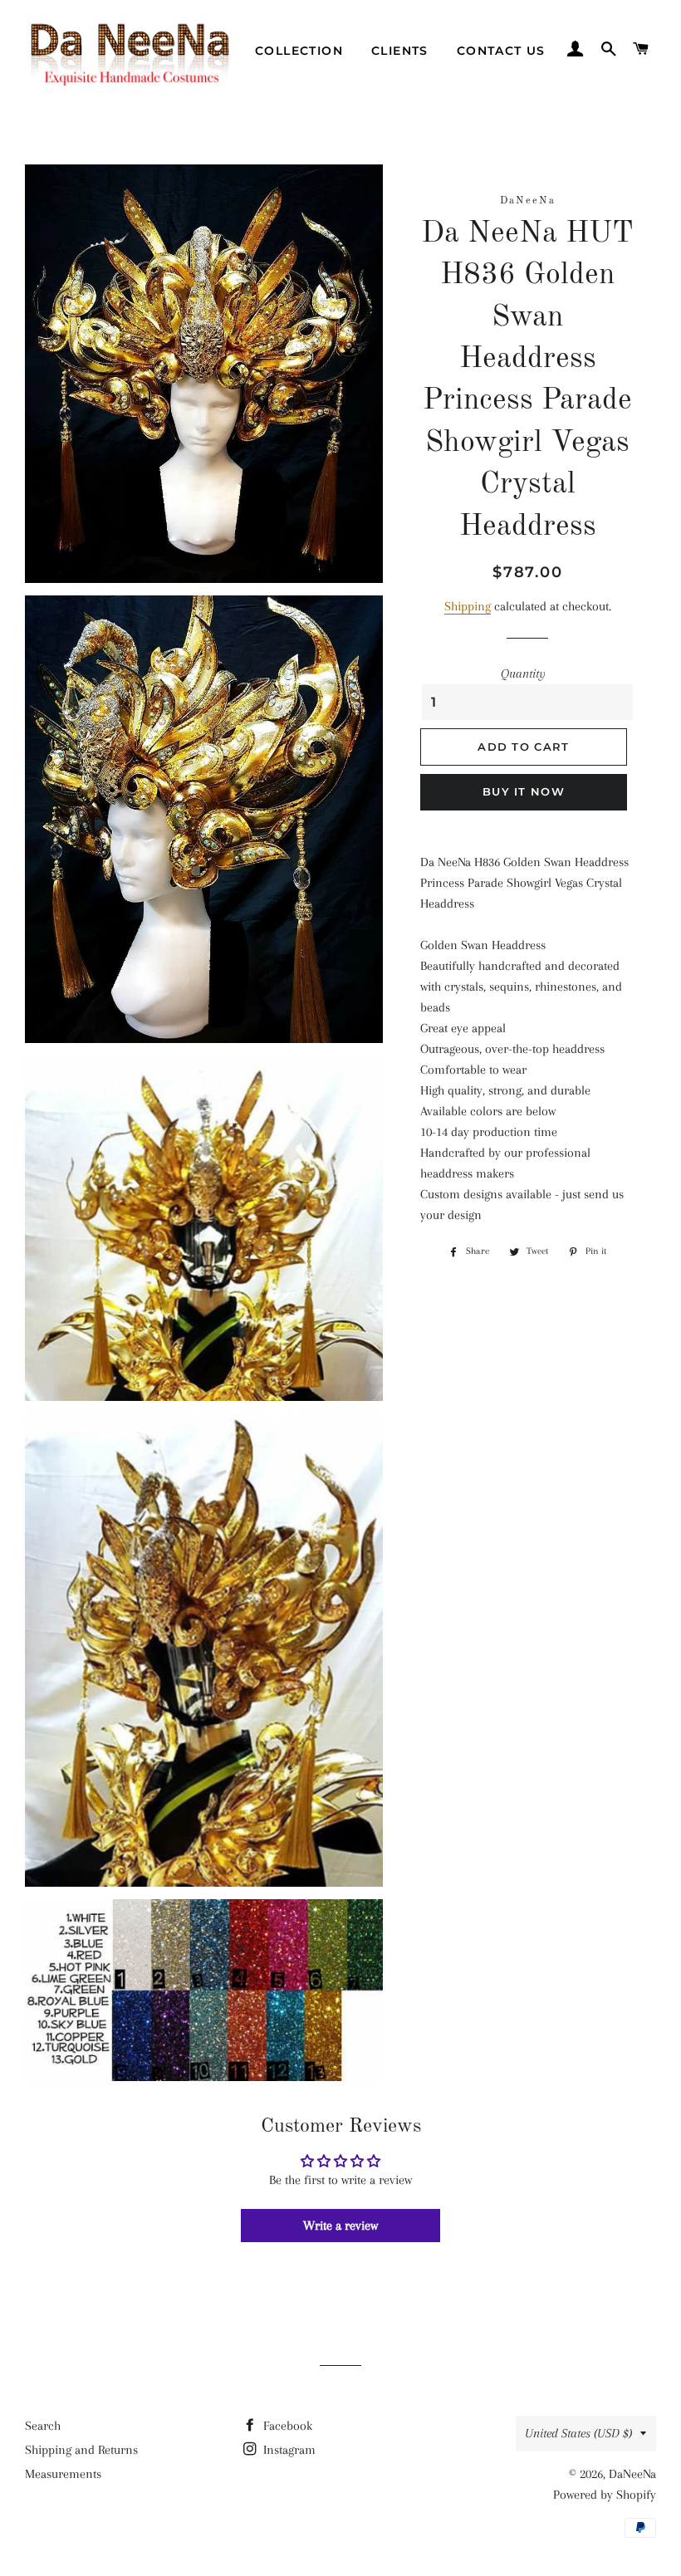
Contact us (501, 51)
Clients (400, 51)
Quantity (523, 673)
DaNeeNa (632, 2474)
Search (43, 2426)
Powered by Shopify (605, 2495)
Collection (299, 51)
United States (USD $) (578, 2433)
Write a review (340, 2226)
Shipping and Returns (81, 2450)
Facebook (286, 2426)
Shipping (468, 606)
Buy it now (524, 791)
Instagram (288, 2450)
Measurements (63, 2474)
